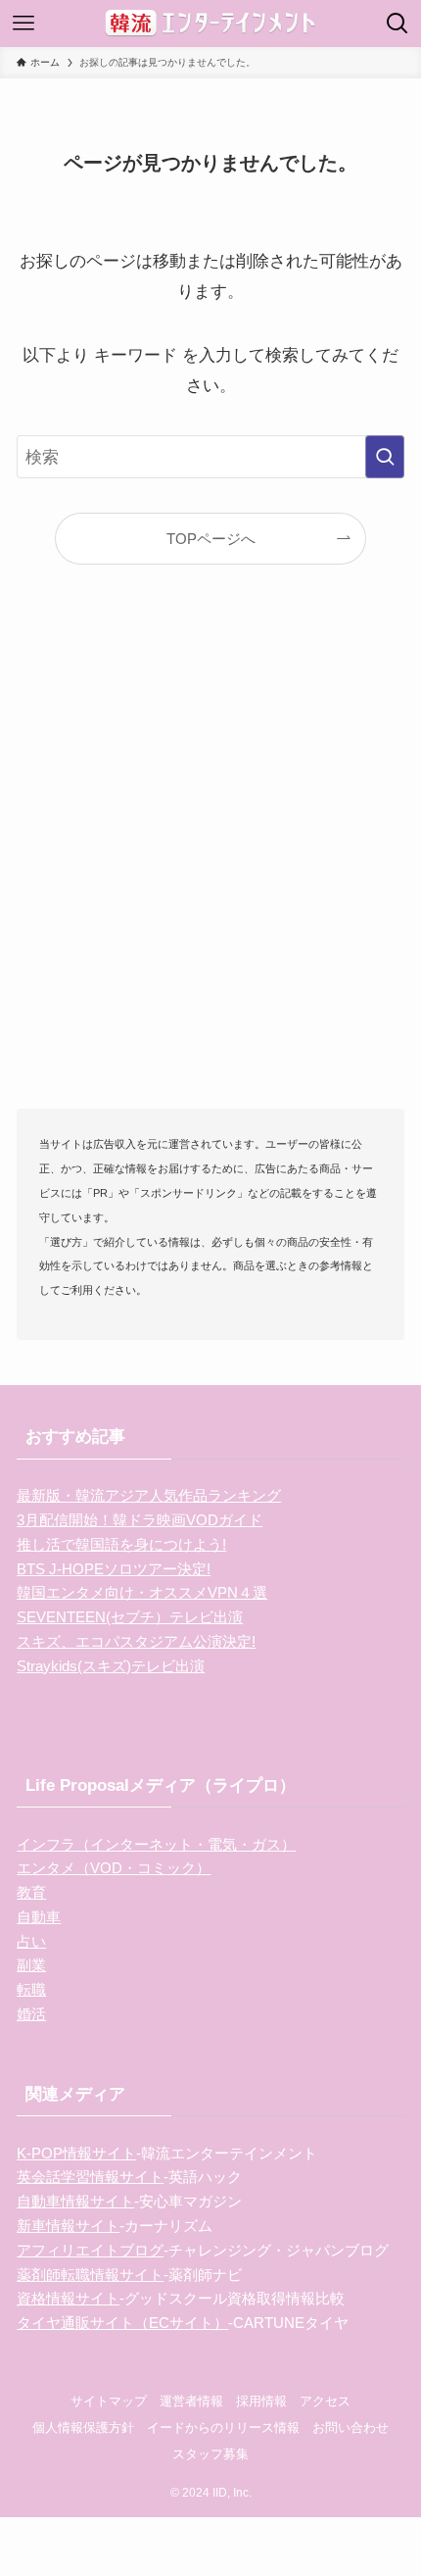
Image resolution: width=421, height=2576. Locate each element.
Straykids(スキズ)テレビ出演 (111, 1666)
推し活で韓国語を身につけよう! (121, 1544)
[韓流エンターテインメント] (210, 24)
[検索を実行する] (385, 457)
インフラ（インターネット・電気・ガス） (156, 1844)
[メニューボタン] (23, 24)
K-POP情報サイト (76, 2153)
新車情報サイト (68, 2226)
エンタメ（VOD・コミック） (114, 1868)
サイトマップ (109, 2401)
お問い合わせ (351, 2427)
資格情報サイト (68, 2298)
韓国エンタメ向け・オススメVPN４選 (142, 1592)
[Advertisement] (210, 867)
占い (31, 1941)
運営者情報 (191, 2401)
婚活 (31, 2014)
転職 (31, 1989)
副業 (31, 1965)
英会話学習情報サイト (90, 2177)
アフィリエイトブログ (90, 2250)
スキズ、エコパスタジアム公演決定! (136, 1641)
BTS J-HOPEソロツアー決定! (114, 1569)
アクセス (325, 2401)
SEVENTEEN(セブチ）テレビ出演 (130, 1617)
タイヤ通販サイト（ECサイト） (122, 2323)
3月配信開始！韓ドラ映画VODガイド (140, 1520)
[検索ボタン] (398, 24)
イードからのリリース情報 (223, 2427)
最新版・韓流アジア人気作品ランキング (149, 1495)
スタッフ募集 (210, 2454)
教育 (31, 1892)
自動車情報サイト (75, 2201)
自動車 (39, 1917)
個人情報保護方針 (83, 2427)
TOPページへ (211, 539)
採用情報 (261, 2401)
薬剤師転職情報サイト (90, 2275)
